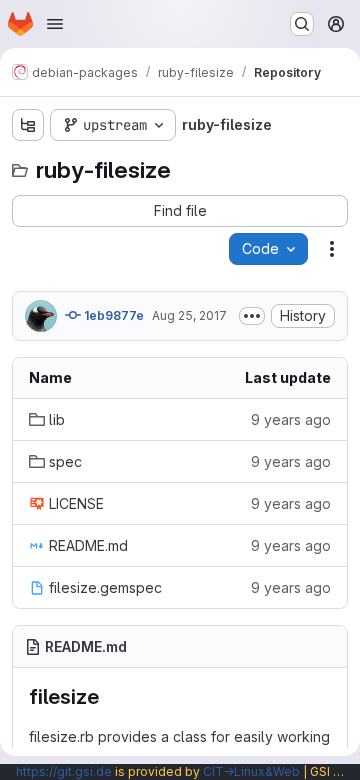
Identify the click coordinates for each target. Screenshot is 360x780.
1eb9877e (112, 315)
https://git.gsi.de (64, 771)
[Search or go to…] (302, 24)
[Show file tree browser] (28, 125)
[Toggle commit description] (252, 316)
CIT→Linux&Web (251, 771)
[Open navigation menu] (55, 24)
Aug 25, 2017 (189, 315)
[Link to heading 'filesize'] (109, 696)
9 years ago (291, 419)
